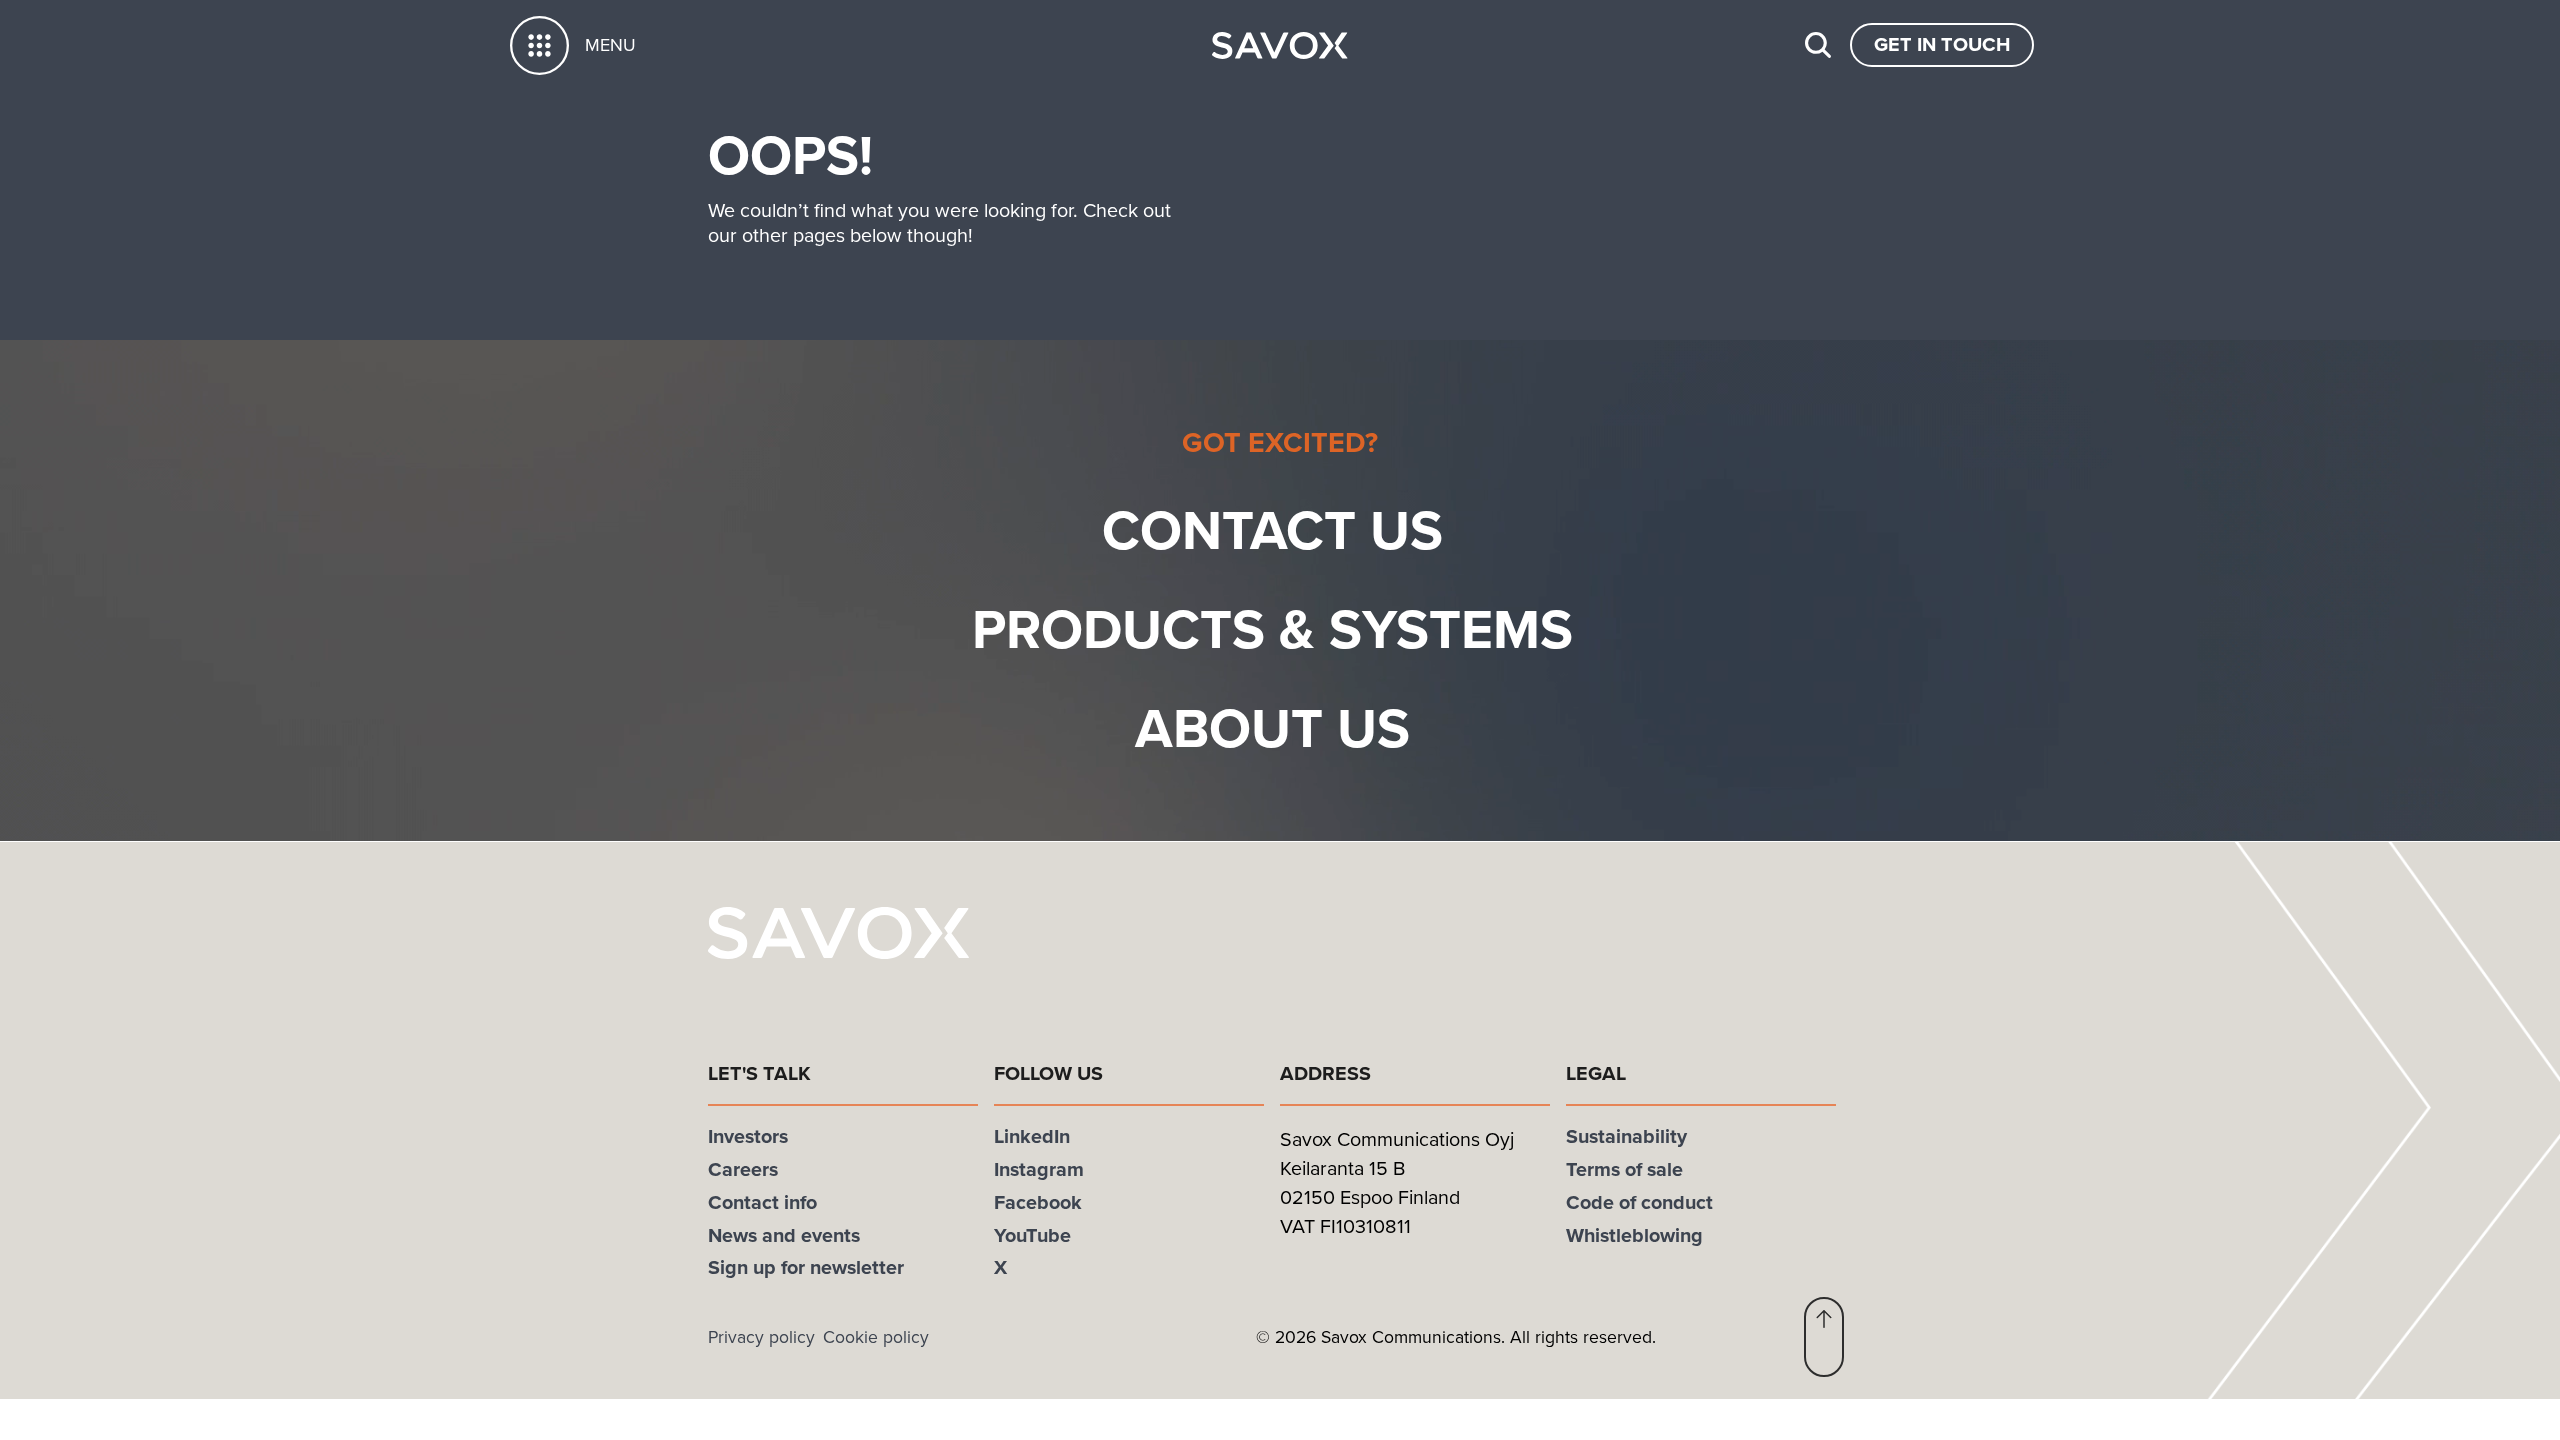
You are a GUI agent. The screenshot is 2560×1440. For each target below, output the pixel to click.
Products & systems (1272, 629)
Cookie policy (876, 1337)
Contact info (762, 1202)
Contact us (1272, 530)
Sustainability (1626, 1136)
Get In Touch (1942, 44)
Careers (743, 1169)
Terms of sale (1624, 1169)
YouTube (1032, 1235)
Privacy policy (761, 1337)
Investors (748, 1136)
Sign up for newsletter (806, 1267)
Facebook (1038, 1202)
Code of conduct (1639, 1202)
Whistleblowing (1634, 1235)
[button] (1824, 1337)
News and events (784, 1235)
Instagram (1039, 1169)
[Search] (1818, 45)
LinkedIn (1032, 1136)
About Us (1272, 728)
